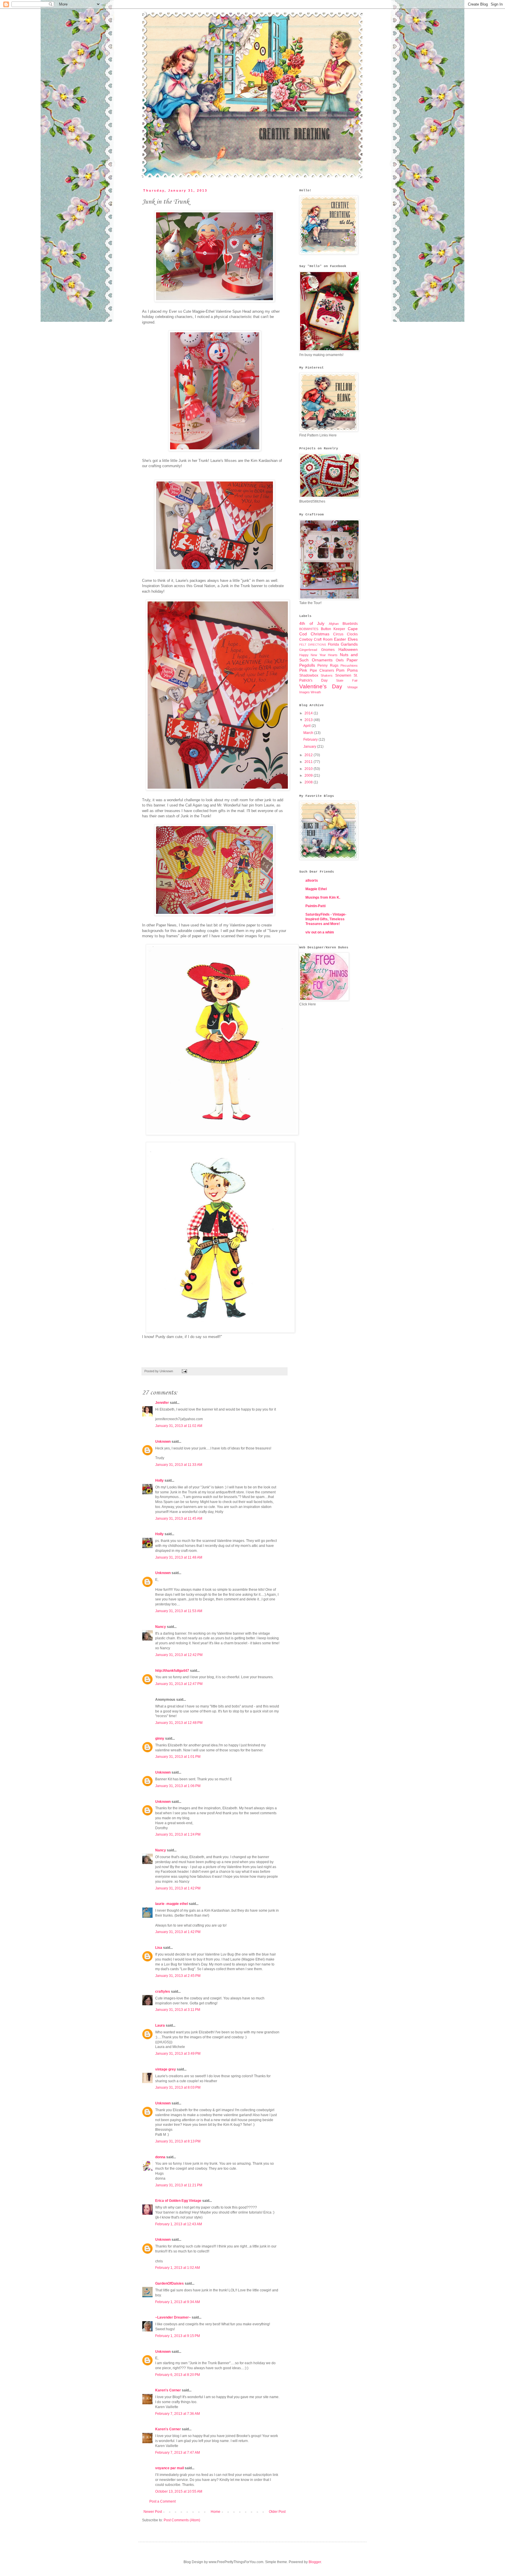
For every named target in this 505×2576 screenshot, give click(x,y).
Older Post (277, 2512)
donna (160, 2157)
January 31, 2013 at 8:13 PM (178, 2141)
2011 (309, 762)
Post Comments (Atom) (182, 2520)
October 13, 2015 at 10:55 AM (179, 2491)
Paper (352, 660)
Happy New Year (313, 655)
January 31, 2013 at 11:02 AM (179, 1426)
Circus (338, 634)
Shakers (327, 675)
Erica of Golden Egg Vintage (178, 2201)
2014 (309, 713)
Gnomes (328, 650)
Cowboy (306, 639)
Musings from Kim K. (323, 897)
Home (216, 2512)
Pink (303, 670)
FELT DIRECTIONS (313, 645)
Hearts (333, 655)
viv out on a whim (320, 932)
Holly (159, 1480)
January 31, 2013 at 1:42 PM (178, 1888)
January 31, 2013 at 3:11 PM (178, 2010)
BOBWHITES (309, 629)
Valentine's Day (321, 686)
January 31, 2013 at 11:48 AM (179, 1557)
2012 (309, 755)
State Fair (347, 680)
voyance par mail (170, 2468)
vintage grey (166, 2069)
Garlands (349, 644)
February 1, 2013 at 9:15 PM (178, 2336)
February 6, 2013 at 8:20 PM (178, 2375)
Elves (353, 639)
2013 (309, 720)
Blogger (315, 2562)
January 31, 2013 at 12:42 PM (179, 1655)
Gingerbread (308, 650)
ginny (160, 1738)
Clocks (352, 634)
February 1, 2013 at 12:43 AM (179, 2224)
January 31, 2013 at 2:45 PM (178, 1976)
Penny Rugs (328, 666)
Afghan (334, 624)
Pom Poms (347, 670)
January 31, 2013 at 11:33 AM (179, 1465)
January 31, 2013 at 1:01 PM (178, 1757)
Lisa (159, 1948)
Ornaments (322, 660)
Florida (333, 644)
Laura (160, 2025)
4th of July (312, 623)
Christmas (320, 634)
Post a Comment (162, 2501)
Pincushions (349, 666)
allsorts (312, 881)
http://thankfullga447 (172, 1671)
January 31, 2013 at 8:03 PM (178, 2087)
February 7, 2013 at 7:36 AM (178, 2414)
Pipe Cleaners (322, 670)
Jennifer (162, 1403)
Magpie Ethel (316, 889)
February (311, 740)
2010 (309, 769)
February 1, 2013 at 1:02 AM (178, 2268)
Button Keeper (333, 629)
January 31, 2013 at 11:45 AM (179, 1519)
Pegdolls (307, 665)
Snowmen (343, 675)
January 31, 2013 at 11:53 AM (179, 1611)
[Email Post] (184, 1371)
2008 (309, 782)
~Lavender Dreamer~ (173, 2317)
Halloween (348, 649)
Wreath (316, 692)
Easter (340, 639)
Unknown (163, 1442)
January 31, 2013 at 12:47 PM (179, 1684)
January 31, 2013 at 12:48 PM (179, 1723)
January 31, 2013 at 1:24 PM (178, 1834)
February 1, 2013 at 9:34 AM (178, 2302)
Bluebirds (350, 624)
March (309, 733)
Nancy (161, 1627)
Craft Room (323, 639)
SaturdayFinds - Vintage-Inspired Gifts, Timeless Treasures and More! (326, 919)
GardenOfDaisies (170, 2283)
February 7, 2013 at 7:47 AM (178, 2453)
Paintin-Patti (315, 906)
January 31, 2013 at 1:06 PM (178, 1786)
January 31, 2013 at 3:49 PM (178, 2054)
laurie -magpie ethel (172, 1904)
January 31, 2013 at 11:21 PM (179, 2185)
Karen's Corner (168, 2390)
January (310, 747)
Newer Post (153, 2512)
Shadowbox (309, 675)
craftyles (163, 1992)
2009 (309, 775)
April (307, 726)
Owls (340, 660)
